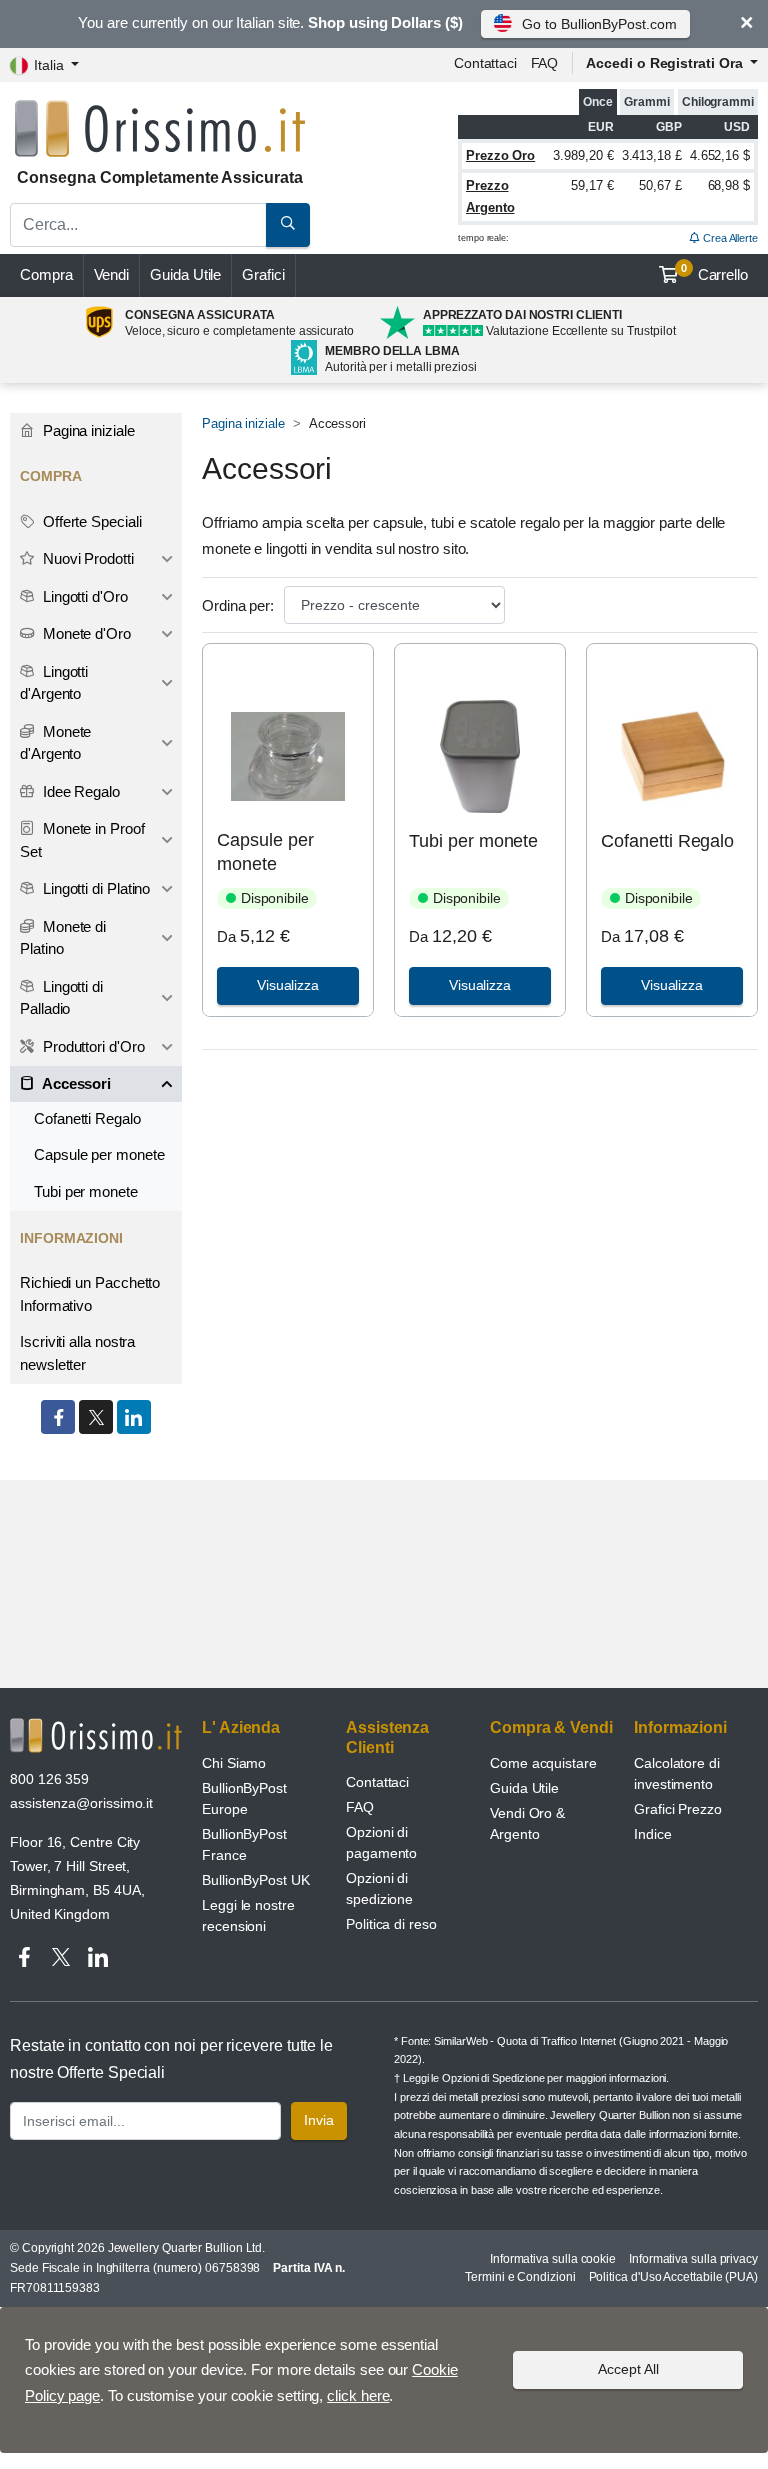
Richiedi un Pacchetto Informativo (90, 1294)
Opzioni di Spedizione (493, 2078)
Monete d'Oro (85, 633)
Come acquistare (543, 1763)
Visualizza (288, 985)
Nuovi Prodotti (86, 558)
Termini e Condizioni (520, 2277)
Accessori (75, 1083)
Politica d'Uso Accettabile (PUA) (673, 2277)
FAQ (545, 63)
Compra (46, 274)
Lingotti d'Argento (54, 683)
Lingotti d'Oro (83, 596)
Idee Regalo (79, 791)
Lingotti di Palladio (61, 998)
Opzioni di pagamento (381, 1842)
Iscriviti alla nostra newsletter (77, 1353)
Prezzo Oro (500, 155)
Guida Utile (185, 274)
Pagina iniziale (243, 423)
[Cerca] (288, 225)
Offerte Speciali (90, 521)
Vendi (112, 274)
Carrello (714, 273)
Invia (319, 2120)
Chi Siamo (234, 1763)
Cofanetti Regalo (667, 841)
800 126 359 (49, 1779)
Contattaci (485, 63)
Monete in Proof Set (82, 840)
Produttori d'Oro (92, 1046)
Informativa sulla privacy (693, 2259)
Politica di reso (391, 1924)
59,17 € (592, 185)
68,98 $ (729, 185)
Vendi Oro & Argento (527, 1823)
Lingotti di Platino (94, 888)
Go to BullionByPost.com (599, 24)
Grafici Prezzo (678, 1809)
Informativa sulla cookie (553, 2259)
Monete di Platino (63, 938)
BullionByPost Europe (244, 1798)
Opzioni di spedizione (379, 1888)
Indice (653, 1834)
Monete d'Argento (55, 743)
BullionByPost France (244, 1844)
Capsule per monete (265, 851)
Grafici (263, 274)
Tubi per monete (473, 841)
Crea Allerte (729, 238)
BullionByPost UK (256, 1880)
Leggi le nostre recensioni (248, 1915)
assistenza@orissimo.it (81, 1803)
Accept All (628, 2369)
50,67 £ (660, 185)
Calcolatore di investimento (677, 1773)
